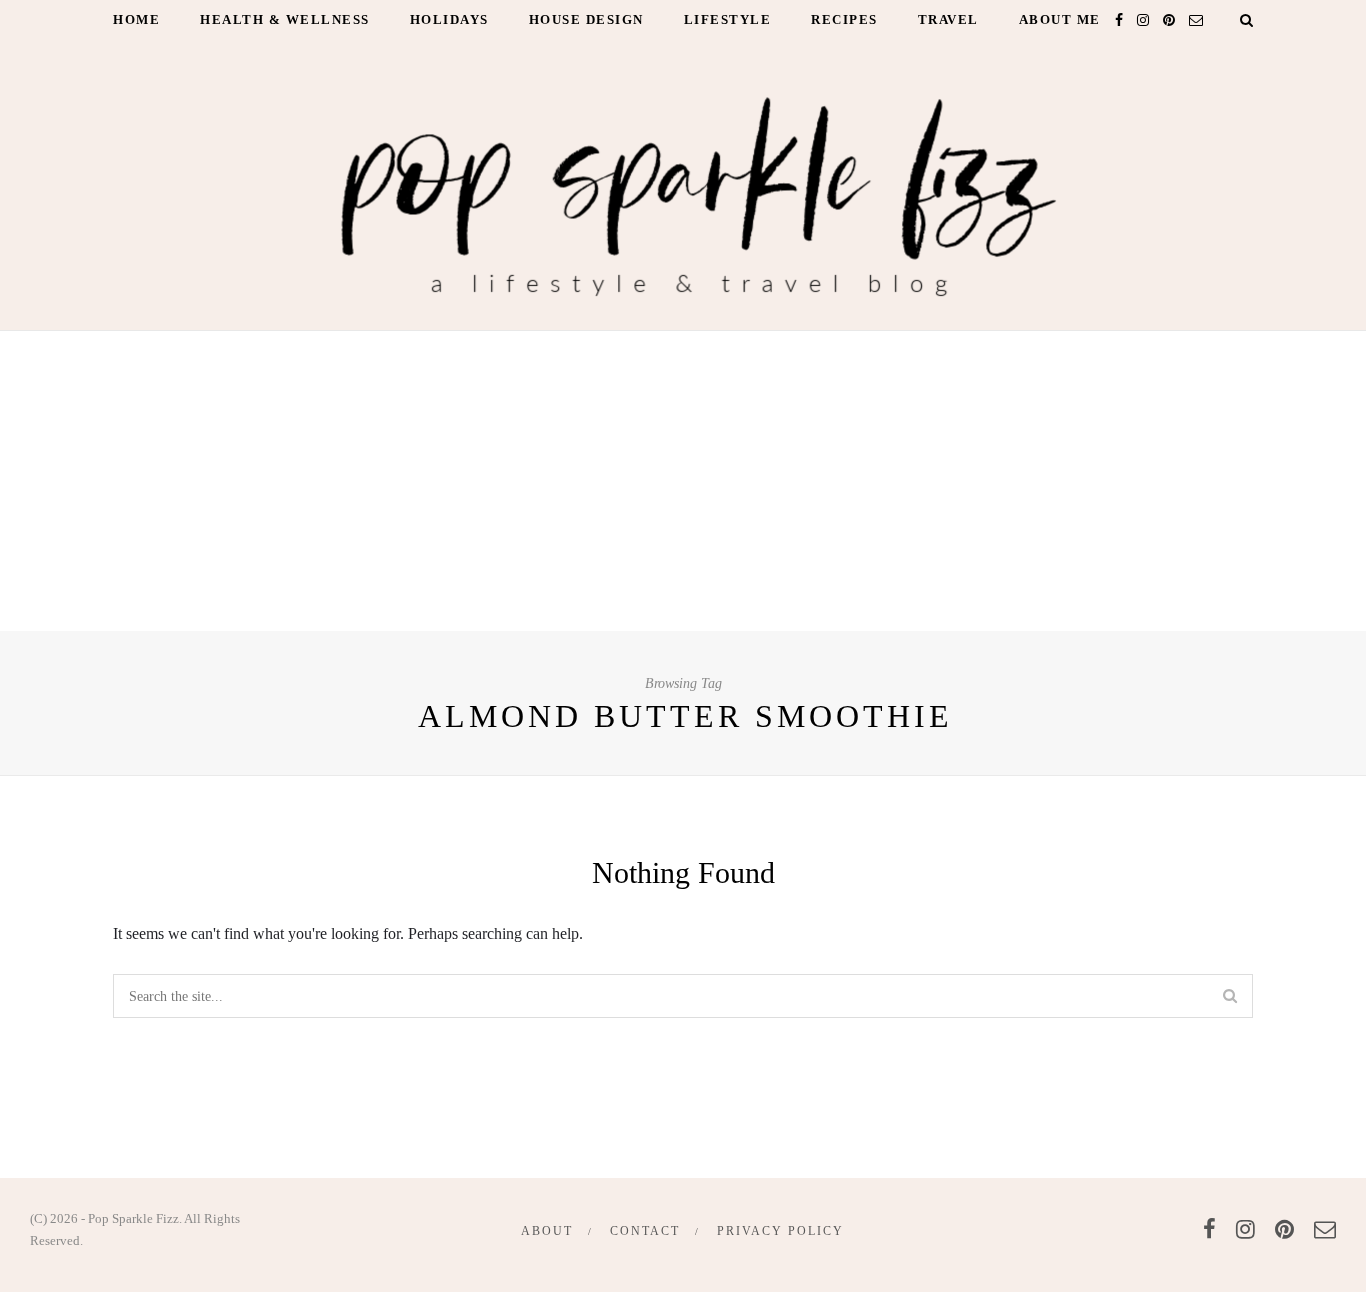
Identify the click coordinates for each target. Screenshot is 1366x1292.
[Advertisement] (683, 481)
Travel (948, 19)
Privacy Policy (780, 1231)
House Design (586, 19)
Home (136, 19)
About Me (1060, 19)
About (547, 1231)
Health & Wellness (285, 19)
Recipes (844, 19)
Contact (645, 1231)
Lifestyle (728, 19)
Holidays (449, 19)
